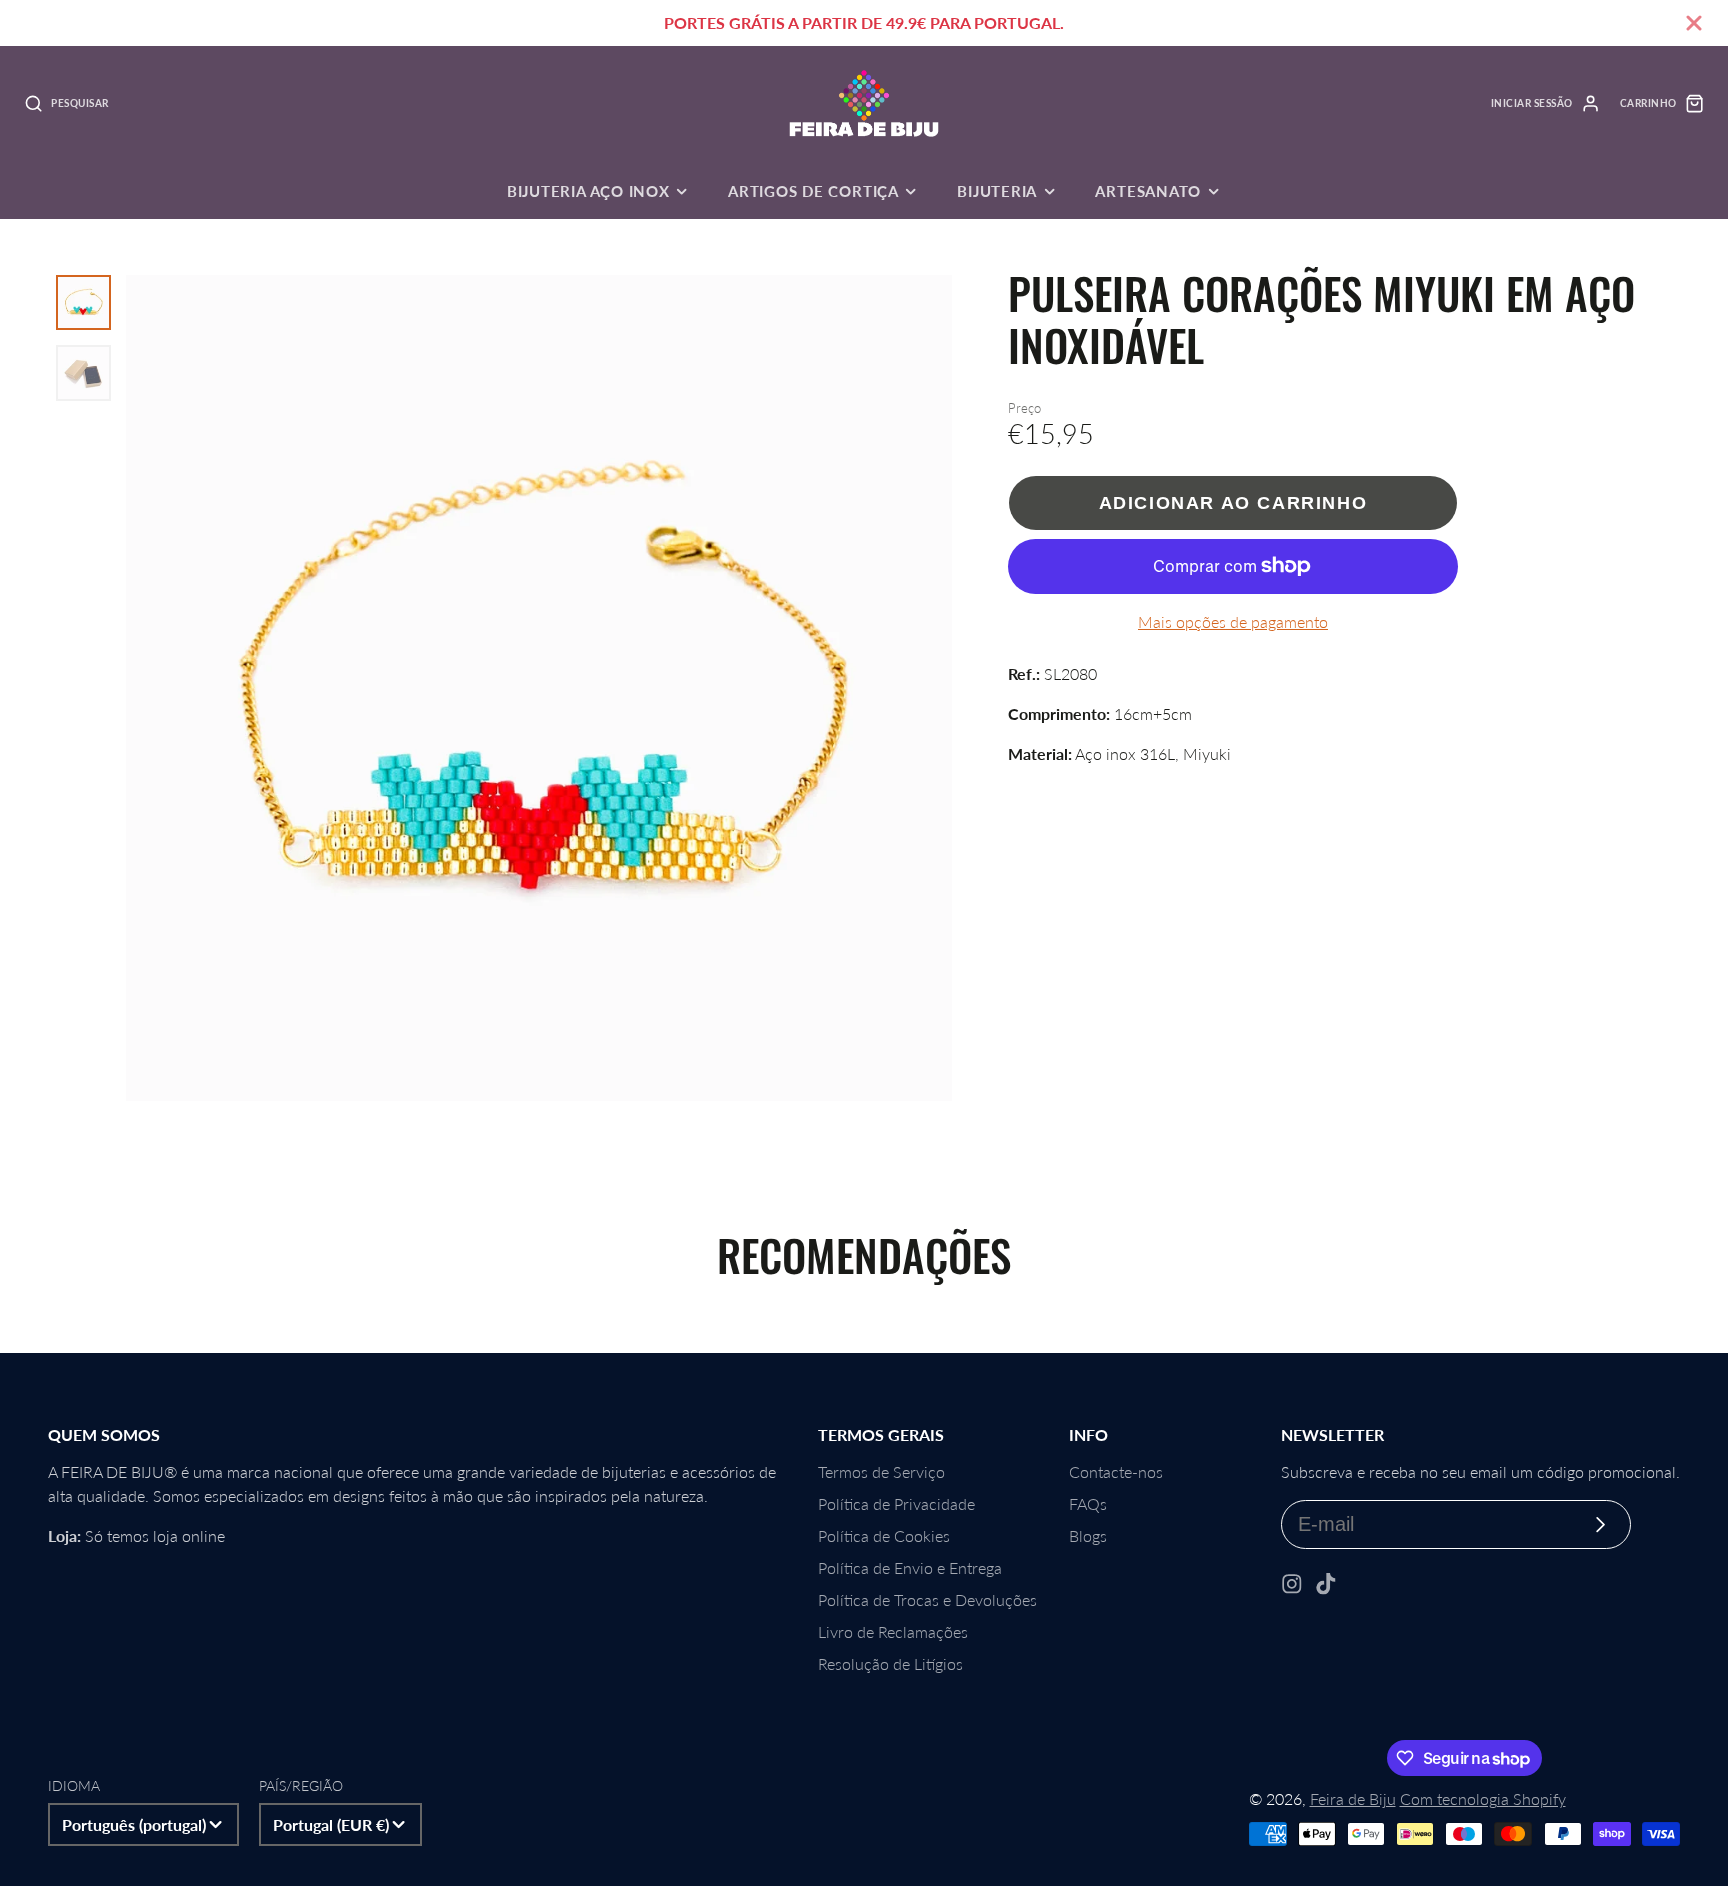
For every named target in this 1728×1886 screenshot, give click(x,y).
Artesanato (1148, 191)
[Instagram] (1292, 1584)
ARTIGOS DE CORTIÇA (813, 191)
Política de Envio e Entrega (910, 1567)
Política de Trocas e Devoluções (927, 1599)
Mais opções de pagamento (1233, 621)
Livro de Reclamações (893, 1631)
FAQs (1088, 1503)
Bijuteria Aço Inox (588, 191)
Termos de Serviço (881, 1471)
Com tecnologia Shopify (1483, 1798)
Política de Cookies (884, 1535)
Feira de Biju (1353, 1798)
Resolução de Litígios (890, 1663)
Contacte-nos (1116, 1471)
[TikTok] (1326, 1584)
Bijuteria (997, 191)
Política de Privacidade (896, 1503)
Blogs (1088, 1535)
